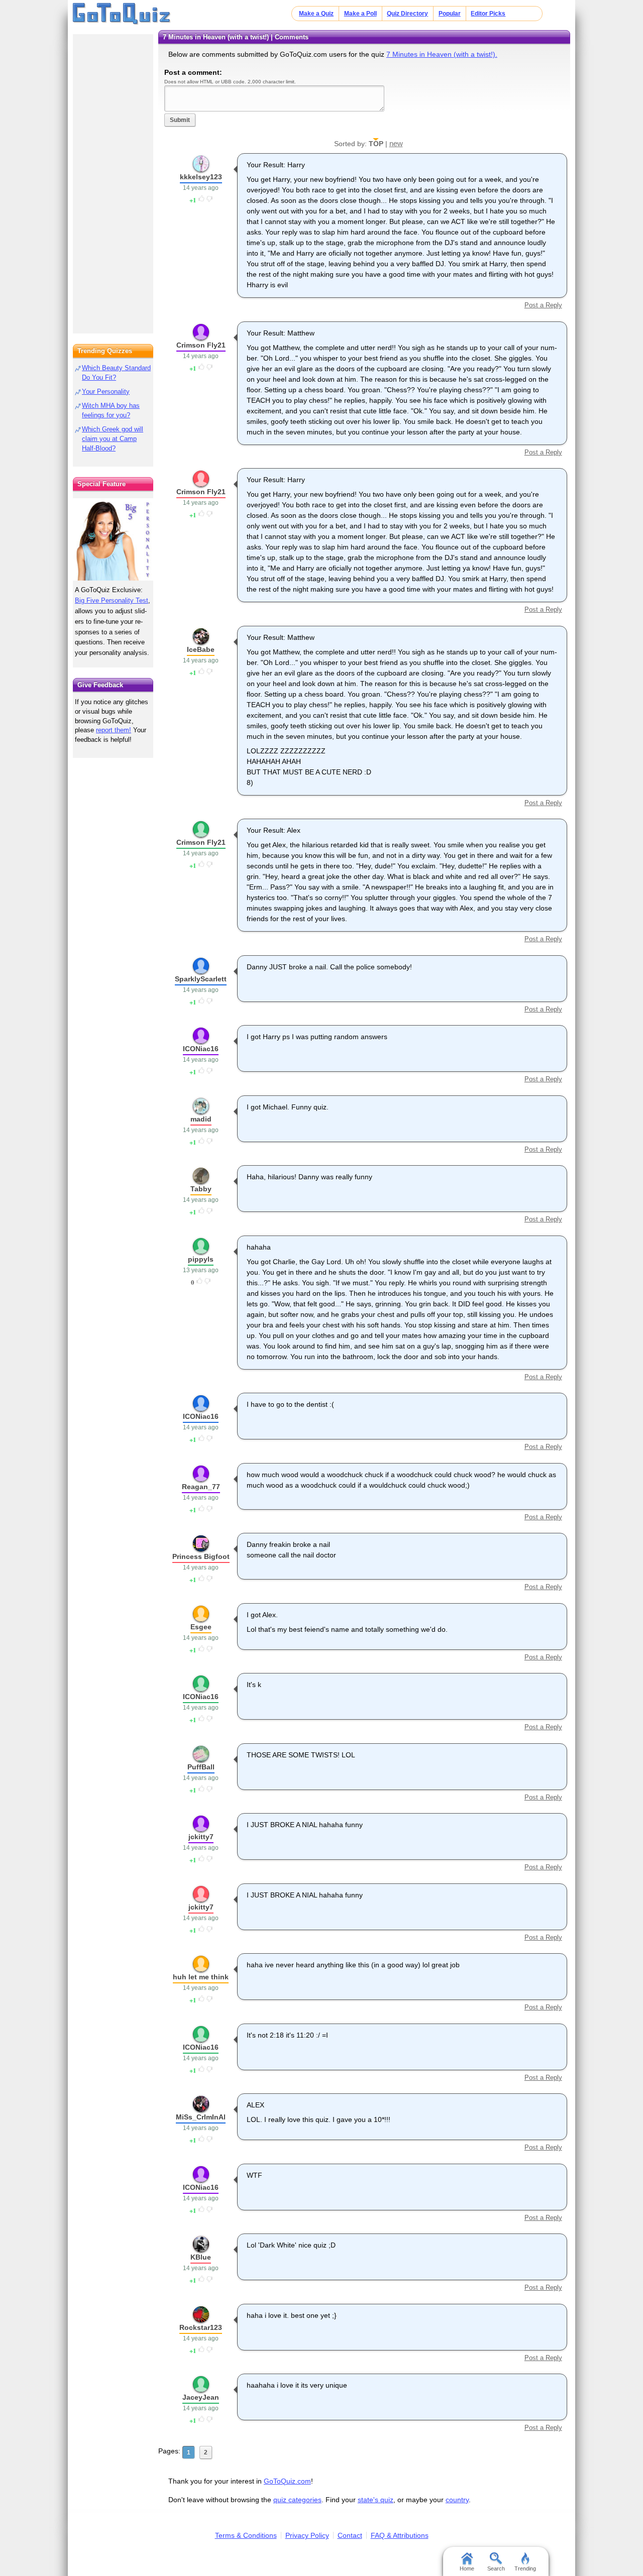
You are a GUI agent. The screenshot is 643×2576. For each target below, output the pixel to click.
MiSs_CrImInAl (201, 2117)
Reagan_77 (201, 1487)
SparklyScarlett (201, 979)
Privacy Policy (307, 2535)
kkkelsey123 (201, 177)
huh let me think (201, 1977)
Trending (525, 2568)
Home (467, 2568)
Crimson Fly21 (201, 345)
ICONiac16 (201, 1049)
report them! (114, 730)
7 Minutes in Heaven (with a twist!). (442, 54)
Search (496, 2568)
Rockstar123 (201, 2327)
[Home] (122, 14)
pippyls (201, 1259)
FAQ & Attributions (400, 2535)
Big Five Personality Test (112, 600)
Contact (350, 2535)
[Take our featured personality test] (113, 539)
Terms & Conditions (246, 2535)
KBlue (201, 2257)
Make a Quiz (316, 14)
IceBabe (201, 649)
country (457, 2500)
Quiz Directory (407, 14)
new (396, 143)
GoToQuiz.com (287, 2481)
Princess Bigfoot (201, 1556)
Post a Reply (543, 305)
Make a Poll (360, 14)
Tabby (201, 1189)
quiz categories (297, 2500)
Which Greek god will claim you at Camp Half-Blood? (113, 439)
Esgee (201, 1627)
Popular (450, 14)
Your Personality (106, 391)
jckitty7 (201, 1837)
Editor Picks (488, 14)
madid (201, 1119)
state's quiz (376, 2500)
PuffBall (201, 1767)
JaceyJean (201, 2397)
